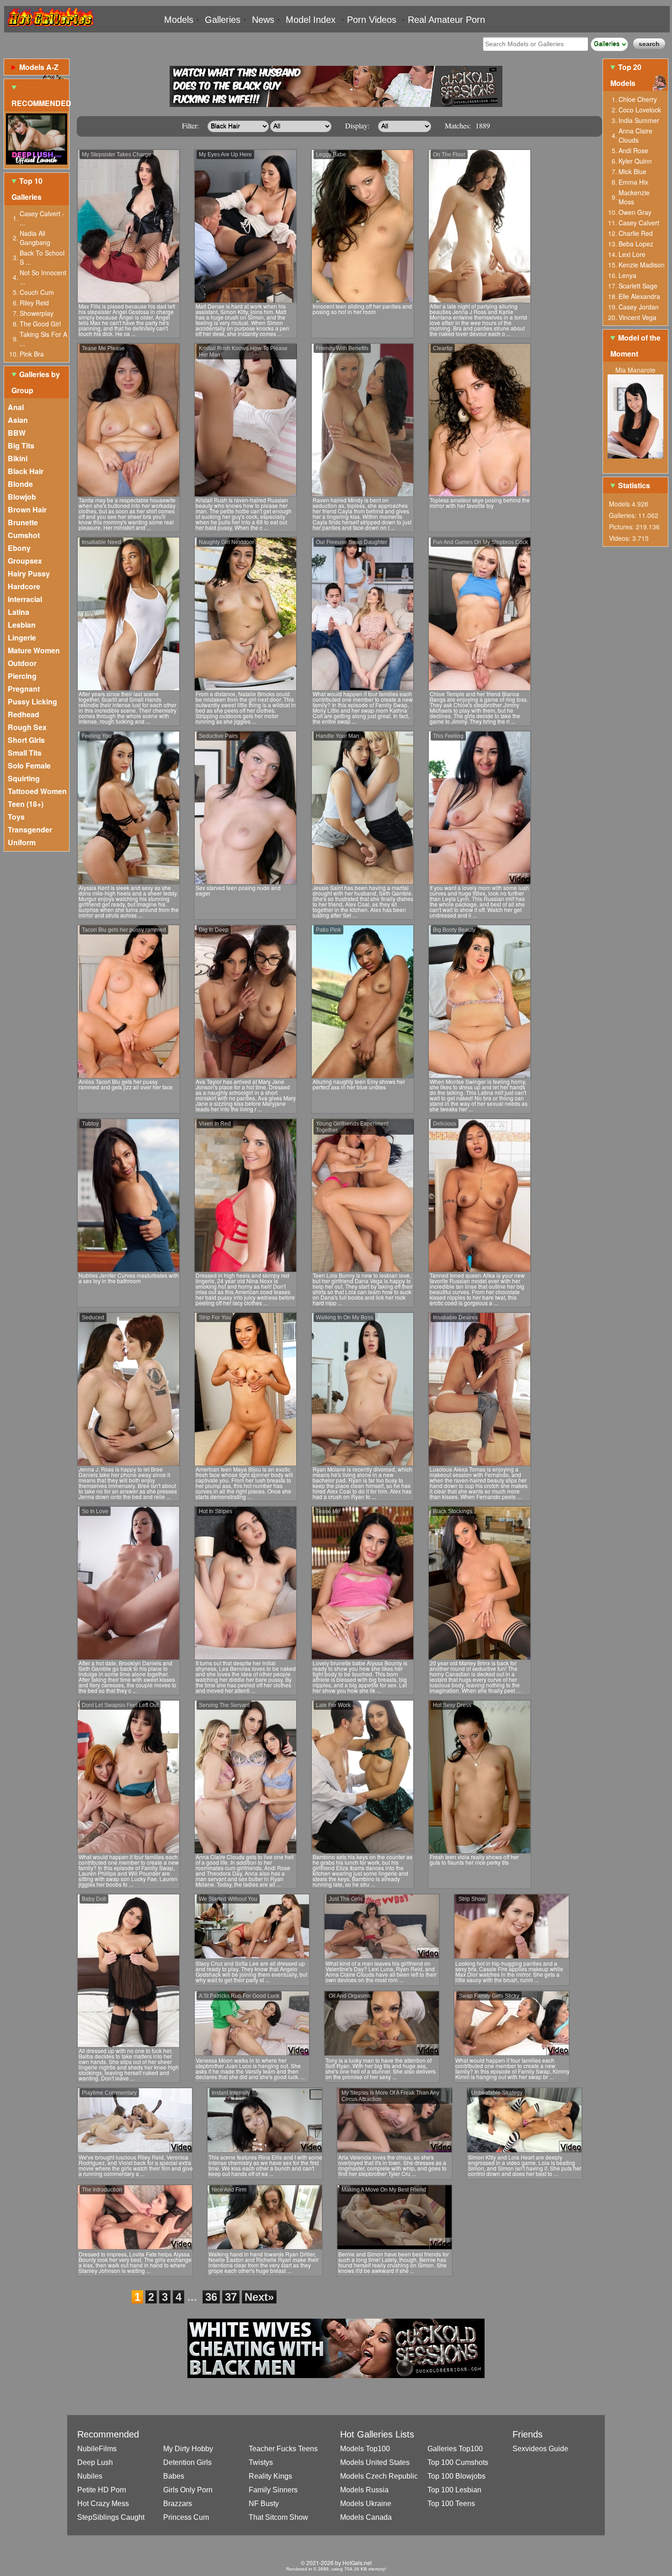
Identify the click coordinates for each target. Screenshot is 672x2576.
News (263, 20)
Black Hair (26, 471)
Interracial (25, 599)
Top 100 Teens (451, 2504)
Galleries (223, 20)
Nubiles (90, 2476)
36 (211, 2297)
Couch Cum (37, 292)
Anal (16, 407)
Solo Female (29, 765)
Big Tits (21, 445)
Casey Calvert (639, 223)
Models (179, 20)
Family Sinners (273, 2490)
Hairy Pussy (29, 573)
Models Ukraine (366, 2504)
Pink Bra (32, 354)
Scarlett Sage (638, 286)
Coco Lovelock (640, 110)
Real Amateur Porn (446, 20)
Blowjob (22, 497)
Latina (19, 612)
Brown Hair (27, 509)
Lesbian (22, 625)
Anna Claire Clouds (635, 135)
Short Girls (26, 740)
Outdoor (22, 663)
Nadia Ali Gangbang (35, 238)
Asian (18, 420)
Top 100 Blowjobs (456, 2476)
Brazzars (178, 2504)
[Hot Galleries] (50, 29)
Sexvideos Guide (540, 2449)
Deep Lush (95, 2462)
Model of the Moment (635, 346)
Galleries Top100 (455, 2449)
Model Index (311, 20)
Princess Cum (186, 2517)
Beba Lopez (636, 244)
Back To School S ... (42, 257)
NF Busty (264, 2504)
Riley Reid (34, 303)
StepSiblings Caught (111, 2517)
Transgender (30, 829)
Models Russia (364, 2490)
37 (231, 2297)
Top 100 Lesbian (454, 2490)
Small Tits (25, 753)
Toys (16, 817)
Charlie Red (636, 233)
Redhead (24, 714)
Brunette (23, 522)
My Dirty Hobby (188, 2449)
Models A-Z (39, 67)
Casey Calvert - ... (42, 218)
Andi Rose (633, 150)
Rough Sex (27, 727)
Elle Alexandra (639, 296)
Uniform (22, 842)
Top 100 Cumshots (458, 2462)
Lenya (627, 275)
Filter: (190, 125)
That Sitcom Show (278, 2517)
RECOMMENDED (40, 103)
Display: (357, 125)
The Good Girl (40, 324)
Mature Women (34, 650)
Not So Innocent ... (43, 277)
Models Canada (366, 2517)
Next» (259, 2297)
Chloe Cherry (638, 99)
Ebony (19, 548)
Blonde (20, 484)
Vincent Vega (637, 317)
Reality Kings (270, 2476)
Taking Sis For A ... (43, 339)
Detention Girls (187, 2462)
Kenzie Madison (642, 265)
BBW (17, 433)
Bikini (18, 458)
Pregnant (24, 689)
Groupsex (25, 561)
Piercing (22, 676)
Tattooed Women (37, 791)
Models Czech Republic (379, 2476)
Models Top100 (365, 2449)
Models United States (375, 2462)
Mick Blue (632, 171)
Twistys (261, 2462)
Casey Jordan (639, 307)
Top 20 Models (626, 75)
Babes (174, 2476)
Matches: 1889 (467, 125)
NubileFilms (97, 2449)
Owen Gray (635, 212)
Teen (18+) (26, 804)
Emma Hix (633, 182)
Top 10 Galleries (27, 189)
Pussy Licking (32, 701)
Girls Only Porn (188, 2490)
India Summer (639, 120)
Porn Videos (372, 20)
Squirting (24, 778)
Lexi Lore (632, 254)
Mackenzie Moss (634, 197)
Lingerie (22, 637)
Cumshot (24, 535)
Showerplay (37, 313)
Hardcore (24, 586)
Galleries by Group (36, 382)
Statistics (634, 485)
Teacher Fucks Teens (283, 2449)
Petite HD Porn (102, 2490)
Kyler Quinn (635, 161)
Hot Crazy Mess (103, 2504)
